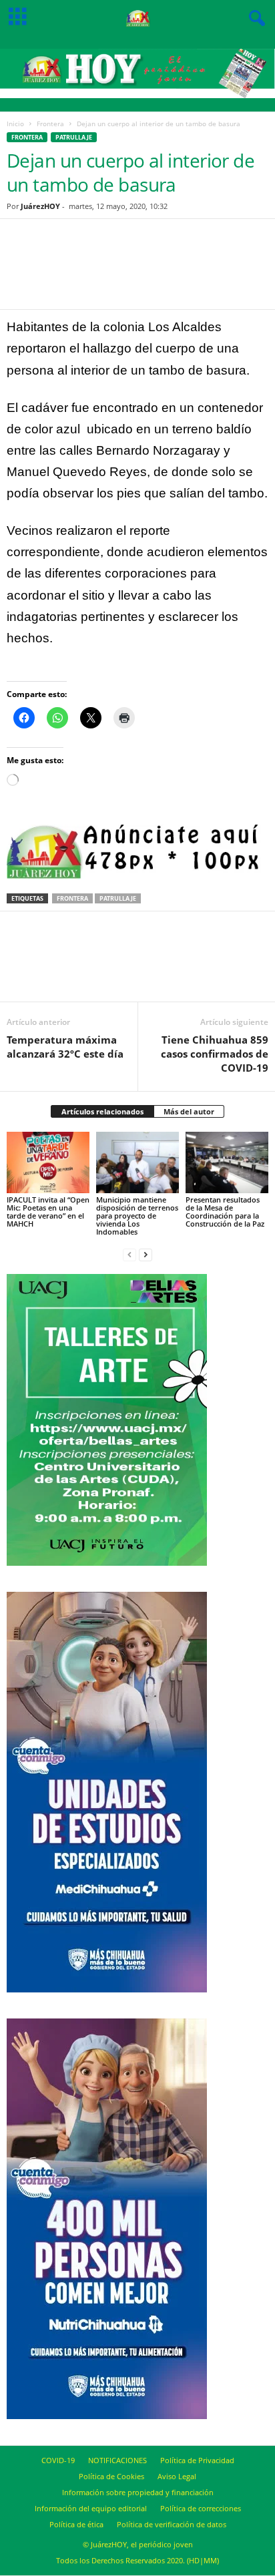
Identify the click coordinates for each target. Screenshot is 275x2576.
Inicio (15, 124)
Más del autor (189, 1111)
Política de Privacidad (197, 2460)
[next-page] (146, 1254)
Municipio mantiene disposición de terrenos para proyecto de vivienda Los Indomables (137, 1216)
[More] (198, 272)
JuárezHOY (40, 206)
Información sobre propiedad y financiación (138, 2492)
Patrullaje (74, 137)
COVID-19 (58, 2460)
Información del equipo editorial (91, 2508)
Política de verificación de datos (172, 2524)
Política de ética (76, 2524)
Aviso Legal (177, 2476)
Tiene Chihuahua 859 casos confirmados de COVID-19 (215, 1054)
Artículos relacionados (102, 1111)
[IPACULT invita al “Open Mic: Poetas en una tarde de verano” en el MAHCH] (48, 1163)
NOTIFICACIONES (117, 2460)
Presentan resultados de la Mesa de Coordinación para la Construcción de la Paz (225, 1212)
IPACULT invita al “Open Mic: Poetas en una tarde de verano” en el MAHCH (48, 1212)
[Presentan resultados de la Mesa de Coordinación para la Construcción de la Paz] (227, 1163)
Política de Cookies (111, 2476)
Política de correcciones (201, 2508)
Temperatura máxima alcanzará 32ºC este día (65, 1047)
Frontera (50, 124)
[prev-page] (129, 1254)
